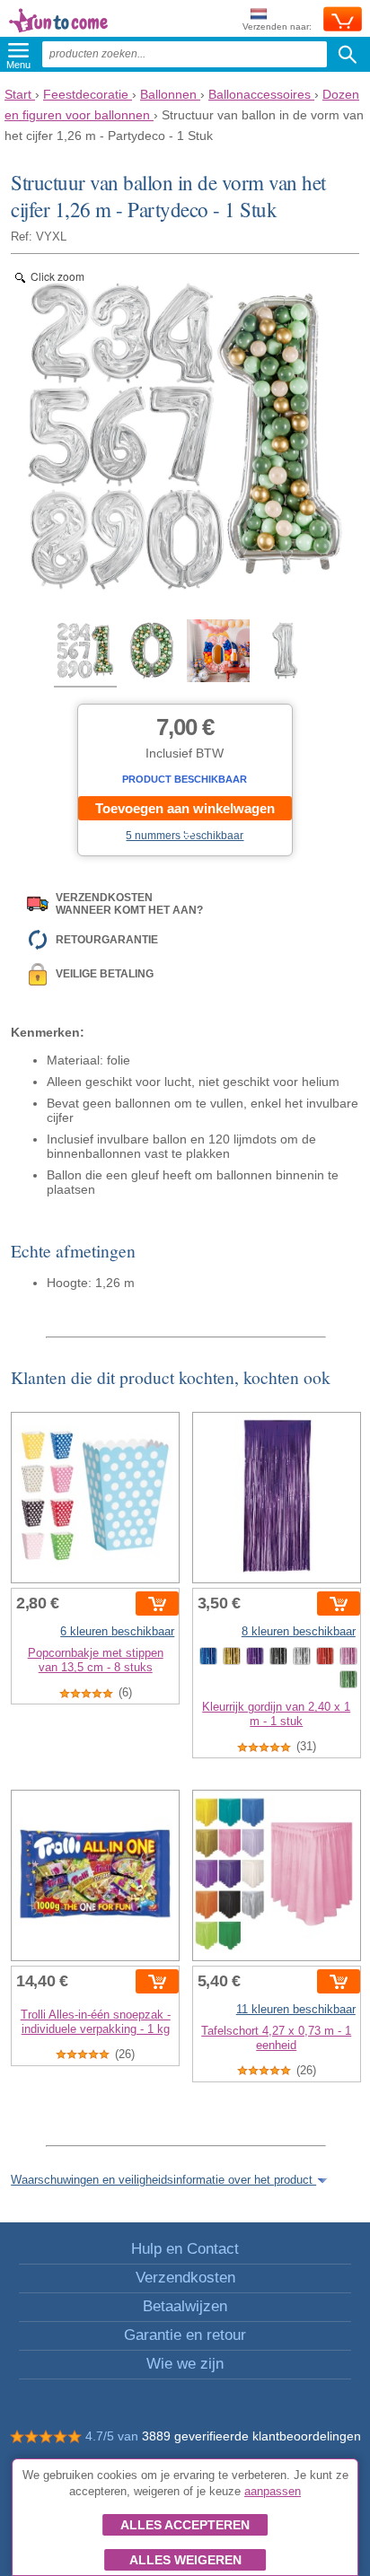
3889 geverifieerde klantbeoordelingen (251, 2436)
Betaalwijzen (185, 2306)
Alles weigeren (185, 2560)
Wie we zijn (185, 2364)
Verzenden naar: (277, 26)
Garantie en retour (185, 2335)
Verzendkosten (185, 2278)
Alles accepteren (185, 2525)
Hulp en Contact (185, 2249)
